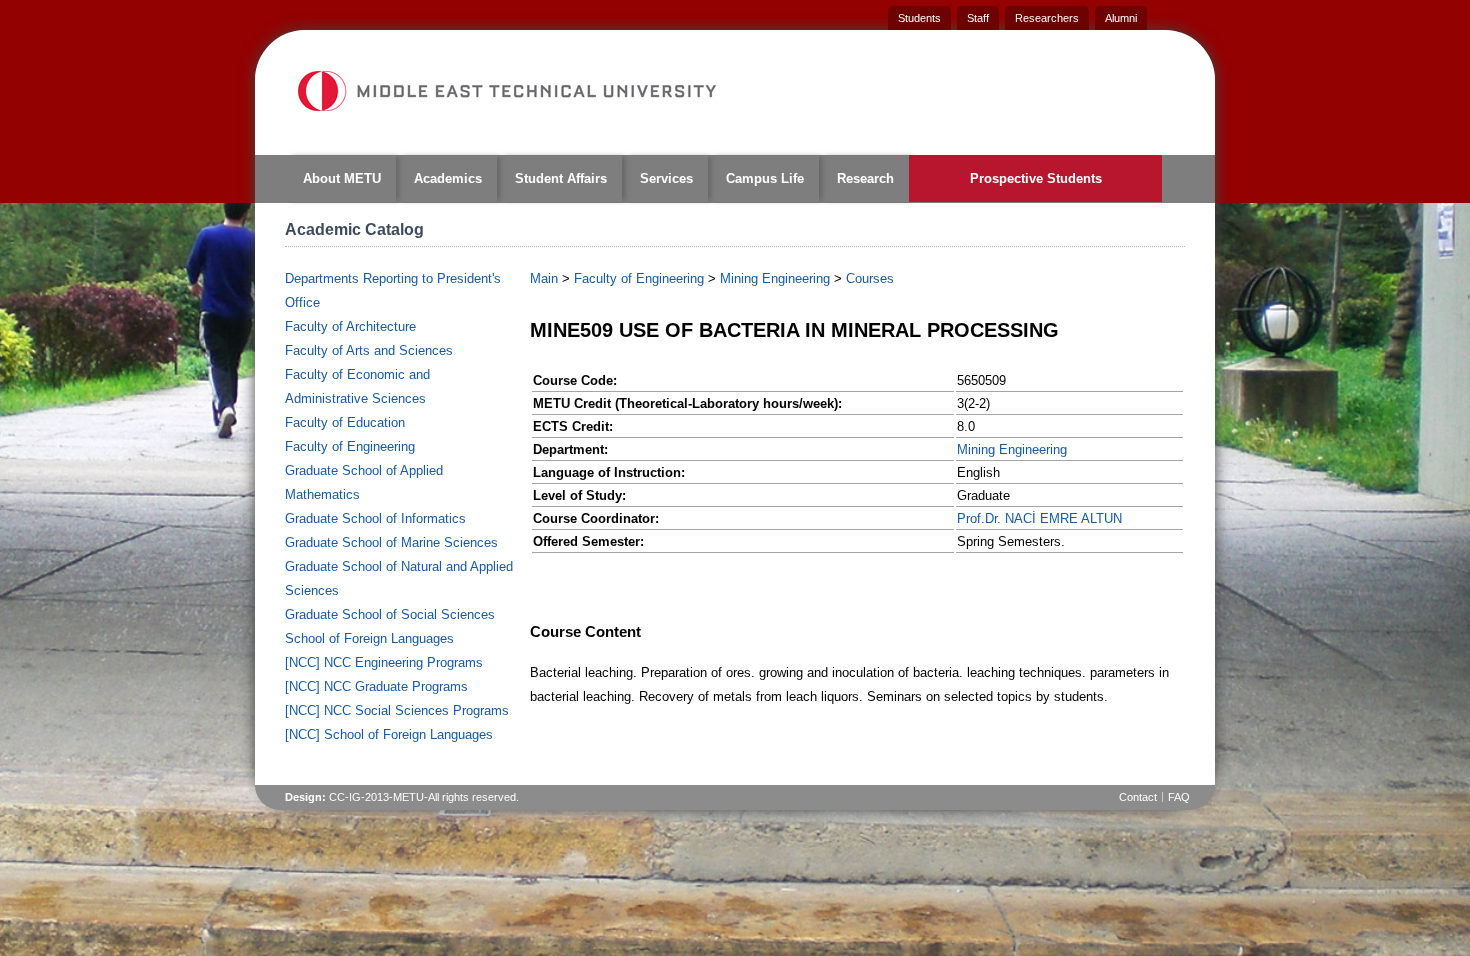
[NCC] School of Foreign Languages (389, 734)
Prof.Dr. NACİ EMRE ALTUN (1039, 518)
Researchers (1047, 18)
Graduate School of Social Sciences (390, 614)
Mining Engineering (775, 278)
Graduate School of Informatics (375, 518)
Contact (1138, 797)
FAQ (1179, 797)
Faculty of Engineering (350, 446)
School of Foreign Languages (369, 638)
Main (544, 278)
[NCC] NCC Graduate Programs (376, 686)
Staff (978, 18)
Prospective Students (1036, 178)
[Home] (506, 91)
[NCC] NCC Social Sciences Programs (397, 710)
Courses (870, 278)
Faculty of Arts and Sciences (369, 350)
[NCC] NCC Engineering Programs (384, 662)
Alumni (1121, 18)
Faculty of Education (345, 422)
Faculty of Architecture (350, 326)
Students (919, 18)
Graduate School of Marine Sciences (391, 542)
